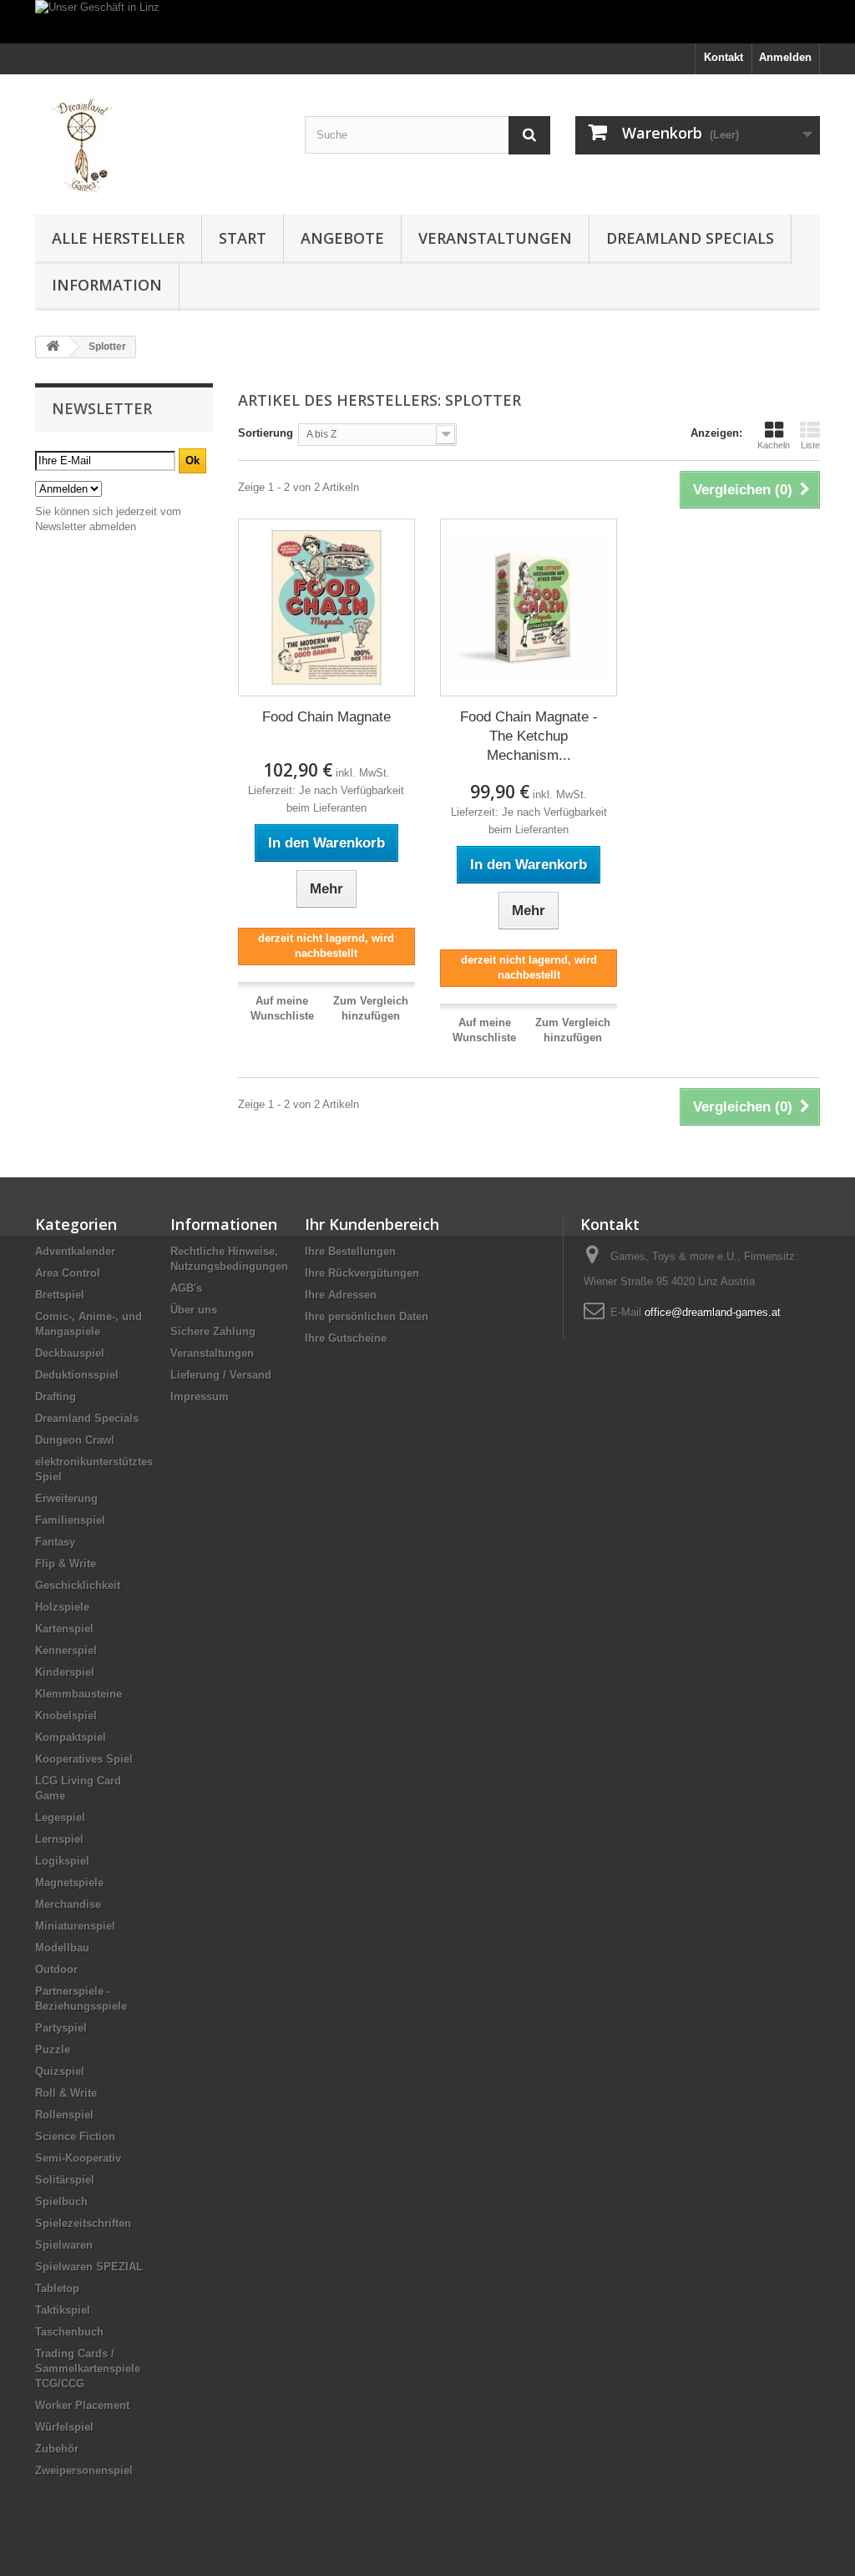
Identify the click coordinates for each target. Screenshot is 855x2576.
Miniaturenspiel (75, 1926)
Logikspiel (62, 1861)
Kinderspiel (65, 1672)
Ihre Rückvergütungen (362, 1273)
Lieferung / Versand (221, 1375)
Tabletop (57, 2288)
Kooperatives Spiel (84, 1759)
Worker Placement (82, 2405)
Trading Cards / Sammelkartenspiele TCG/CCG (88, 2369)
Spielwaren (64, 2245)
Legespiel (60, 1817)
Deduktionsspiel (77, 1375)
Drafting (56, 1397)
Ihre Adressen (341, 1295)
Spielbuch (61, 2201)
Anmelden (785, 57)
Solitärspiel (65, 2180)
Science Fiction (75, 2136)
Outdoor (56, 1969)
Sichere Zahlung (213, 1331)
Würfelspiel (64, 2427)
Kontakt (723, 57)
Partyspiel (61, 2028)
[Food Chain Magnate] (326, 607)
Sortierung (266, 433)
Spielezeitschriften (83, 2223)
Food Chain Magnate (326, 717)
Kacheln (774, 445)
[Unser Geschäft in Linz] (427, 22)
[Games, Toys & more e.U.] (157, 140)
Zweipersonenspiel (84, 2470)
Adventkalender (75, 1251)
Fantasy (55, 1542)
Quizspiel (60, 2071)
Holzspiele (62, 1607)
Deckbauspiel (70, 1353)
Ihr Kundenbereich (372, 1224)
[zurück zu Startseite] (53, 347)
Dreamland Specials (690, 238)
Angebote (342, 238)
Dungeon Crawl (75, 1440)
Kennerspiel (66, 1650)
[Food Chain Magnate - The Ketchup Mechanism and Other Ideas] (529, 607)
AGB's (186, 1288)
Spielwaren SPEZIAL (89, 2267)
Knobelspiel (66, 1716)
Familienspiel (70, 1520)
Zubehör (57, 2449)
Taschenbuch (69, 2332)
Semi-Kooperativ (78, 2158)
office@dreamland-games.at (713, 1312)
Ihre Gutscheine (346, 1338)
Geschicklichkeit (78, 1585)
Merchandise (68, 1904)
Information (107, 285)
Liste (810, 445)
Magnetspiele (69, 1883)
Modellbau (62, 1948)
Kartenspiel (64, 1629)
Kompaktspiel (71, 1737)
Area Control (68, 1273)
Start (243, 238)
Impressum (200, 1397)
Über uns (194, 1310)
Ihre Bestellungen (350, 1251)
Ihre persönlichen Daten (367, 1316)
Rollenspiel (64, 2115)
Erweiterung (66, 1498)
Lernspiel (59, 1839)
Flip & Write (66, 1564)
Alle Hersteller (118, 238)
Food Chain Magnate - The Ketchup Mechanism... (529, 736)
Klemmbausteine (78, 1694)
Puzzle (53, 2050)
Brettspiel (60, 1295)
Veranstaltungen (495, 238)
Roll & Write (66, 2093)
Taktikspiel (63, 2310)
